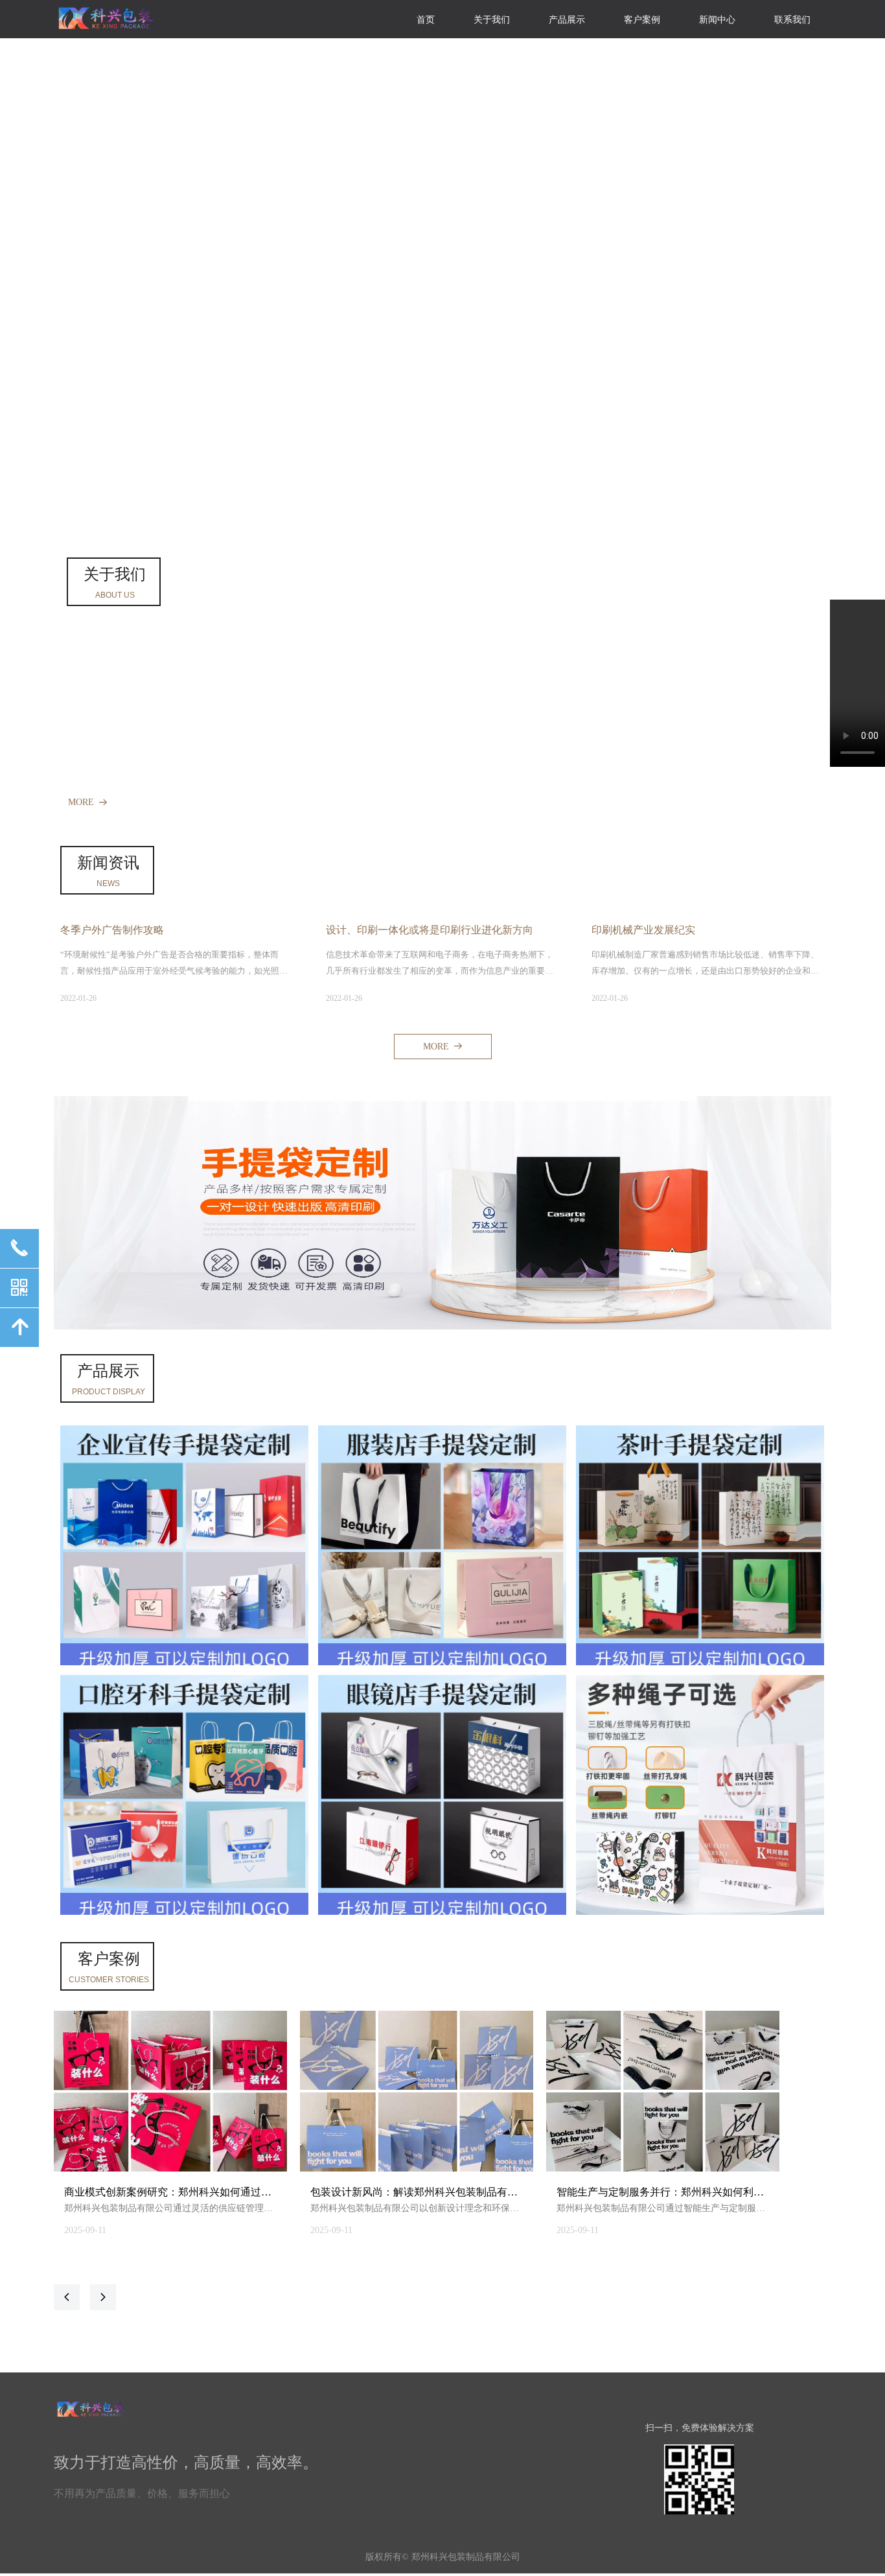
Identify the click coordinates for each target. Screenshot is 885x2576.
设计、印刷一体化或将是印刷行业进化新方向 (430, 930)
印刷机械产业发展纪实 (643, 930)
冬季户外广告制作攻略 (112, 930)
